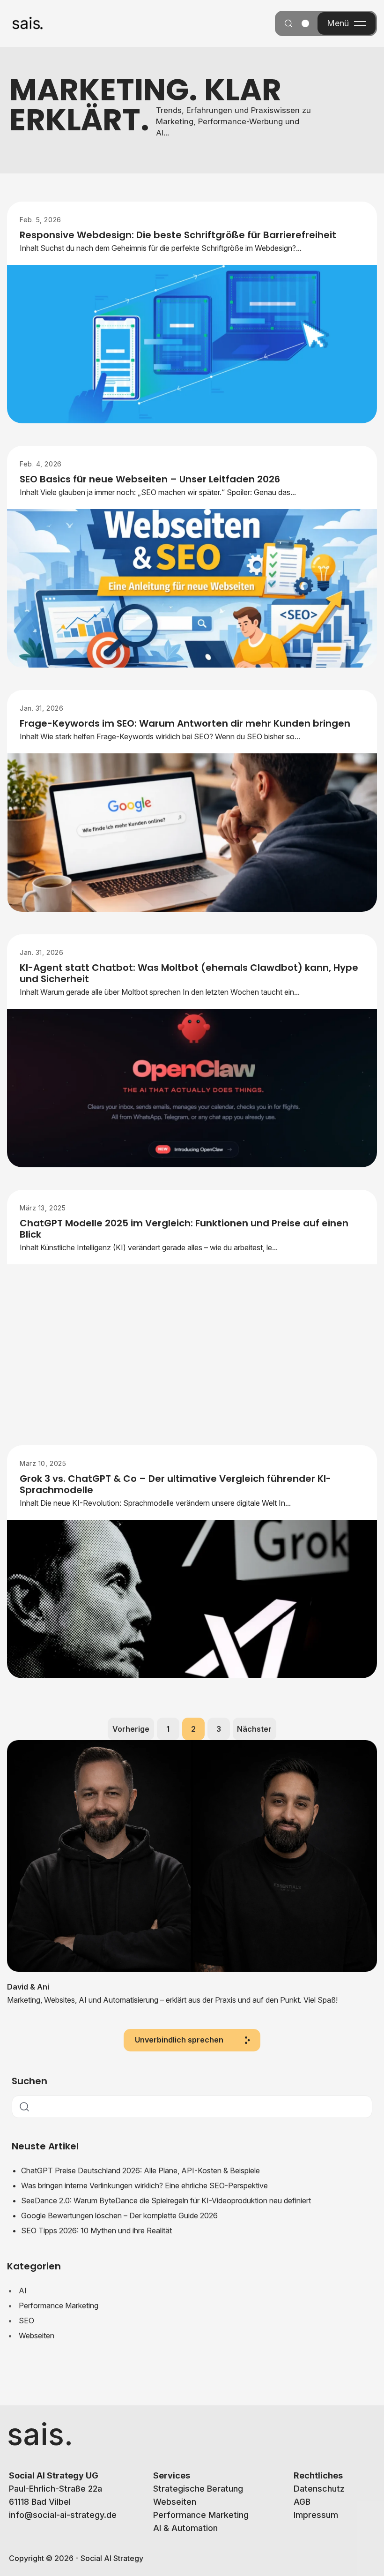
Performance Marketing (59, 2306)
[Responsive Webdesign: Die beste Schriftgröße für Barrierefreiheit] (192, 344)
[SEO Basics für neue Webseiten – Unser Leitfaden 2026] (192, 589)
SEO (26, 2321)
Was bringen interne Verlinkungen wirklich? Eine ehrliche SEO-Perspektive (144, 2185)
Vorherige (131, 1729)
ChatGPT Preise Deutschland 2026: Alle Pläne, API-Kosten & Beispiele (140, 2170)
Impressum (316, 2515)
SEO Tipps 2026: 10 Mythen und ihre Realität (96, 2231)
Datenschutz (319, 2489)
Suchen (30, 2081)
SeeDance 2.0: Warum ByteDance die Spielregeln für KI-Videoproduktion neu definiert (166, 2200)
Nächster (254, 1729)
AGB (302, 2502)
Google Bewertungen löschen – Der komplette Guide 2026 (119, 2216)
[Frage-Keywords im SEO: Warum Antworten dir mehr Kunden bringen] (192, 833)
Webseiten (37, 2336)
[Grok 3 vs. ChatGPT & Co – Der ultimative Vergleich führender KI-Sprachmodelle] (192, 1599)
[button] (192, 2040)
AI (23, 2291)
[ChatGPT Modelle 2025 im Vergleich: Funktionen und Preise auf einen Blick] (192, 1344)
